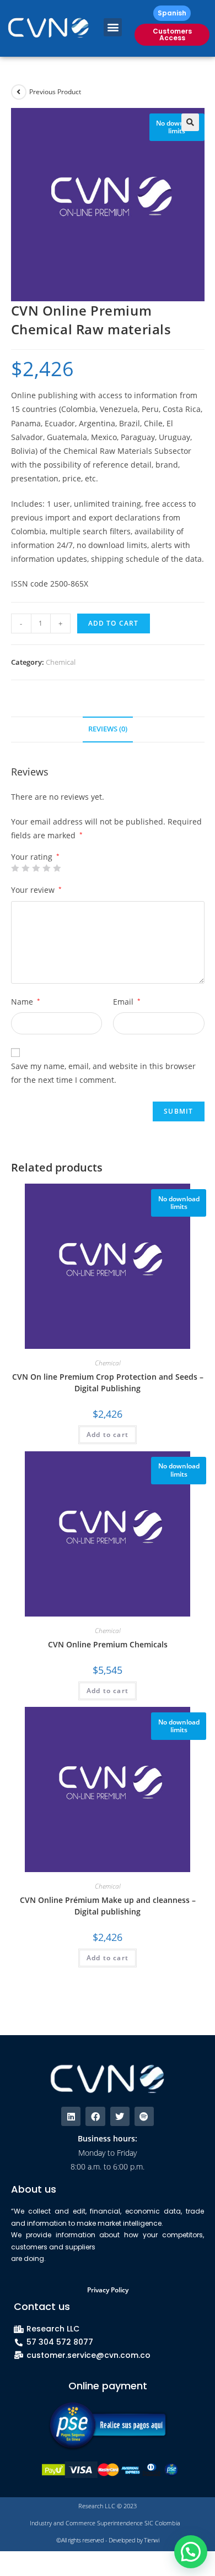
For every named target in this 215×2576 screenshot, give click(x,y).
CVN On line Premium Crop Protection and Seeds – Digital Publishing (108, 1382)
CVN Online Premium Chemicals (108, 1644)
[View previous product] (19, 92)
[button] (113, 27)
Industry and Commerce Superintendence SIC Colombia (105, 2523)
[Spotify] (144, 2116)
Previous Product (55, 92)
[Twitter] (120, 2116)
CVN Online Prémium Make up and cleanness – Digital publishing (108, 1906)
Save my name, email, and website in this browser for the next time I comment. (103, 1073)
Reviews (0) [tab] (108, 729)
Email (127, 1002)
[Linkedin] (71, 2116)
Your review (36, 890)
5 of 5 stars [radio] (57, 868)
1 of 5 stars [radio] (15, 868)
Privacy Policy (108, 2290)
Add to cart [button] (108, 1435)
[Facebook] (95, 2116)
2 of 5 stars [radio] (25, 868)
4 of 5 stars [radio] (46, 868)
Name (26, 1002)
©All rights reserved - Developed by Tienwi (108, 2540)
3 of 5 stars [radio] (36, 868)
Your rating (35, 857)
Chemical (61, 662)
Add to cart (114, 623)
